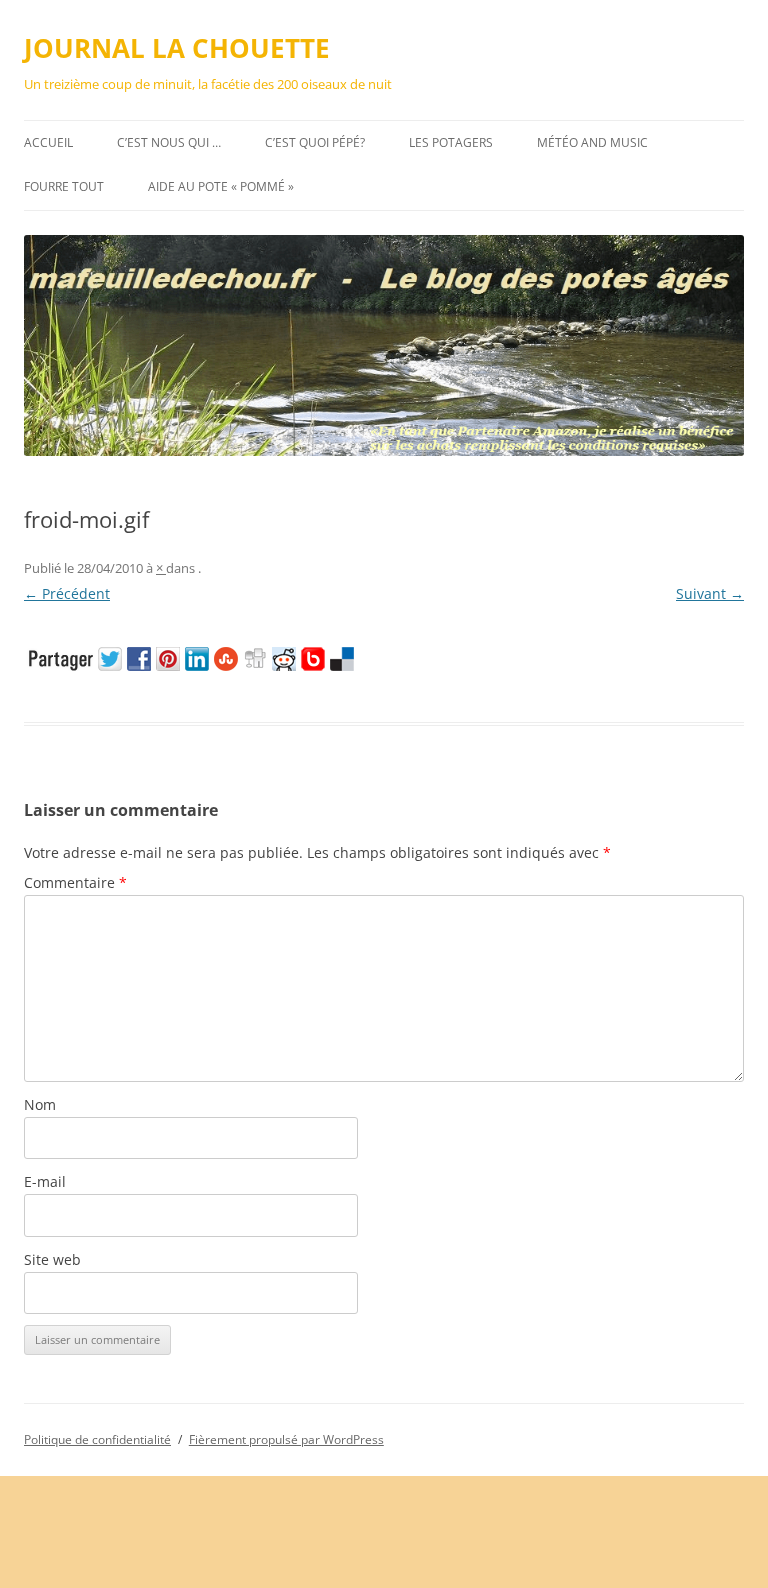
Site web (52, 1259)
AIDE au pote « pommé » (221, 186)
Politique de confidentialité (97, 1439)
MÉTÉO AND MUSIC (592, 142)
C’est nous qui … (169, 142)
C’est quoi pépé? (315, 142)
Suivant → (710, 593)
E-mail (45, 1181)
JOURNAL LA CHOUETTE (177, 48)
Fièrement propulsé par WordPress (286, 1439)
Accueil (48, 142)
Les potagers (451, 142)
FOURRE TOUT (64, 186)
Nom (40, 1104)
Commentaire (75, 882)
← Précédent (67, 593)
